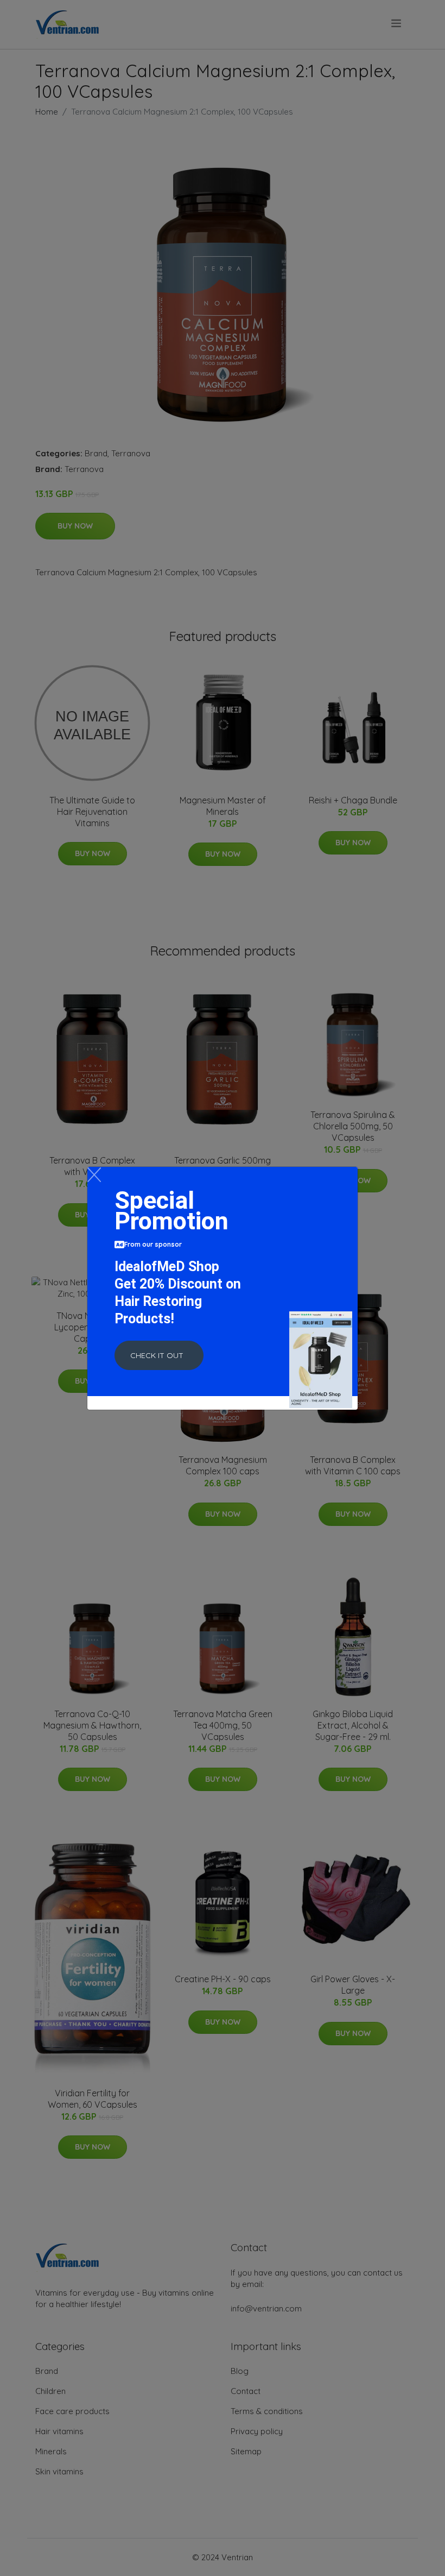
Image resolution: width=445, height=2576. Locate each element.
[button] (159, 1355)
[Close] (94, 1175)
